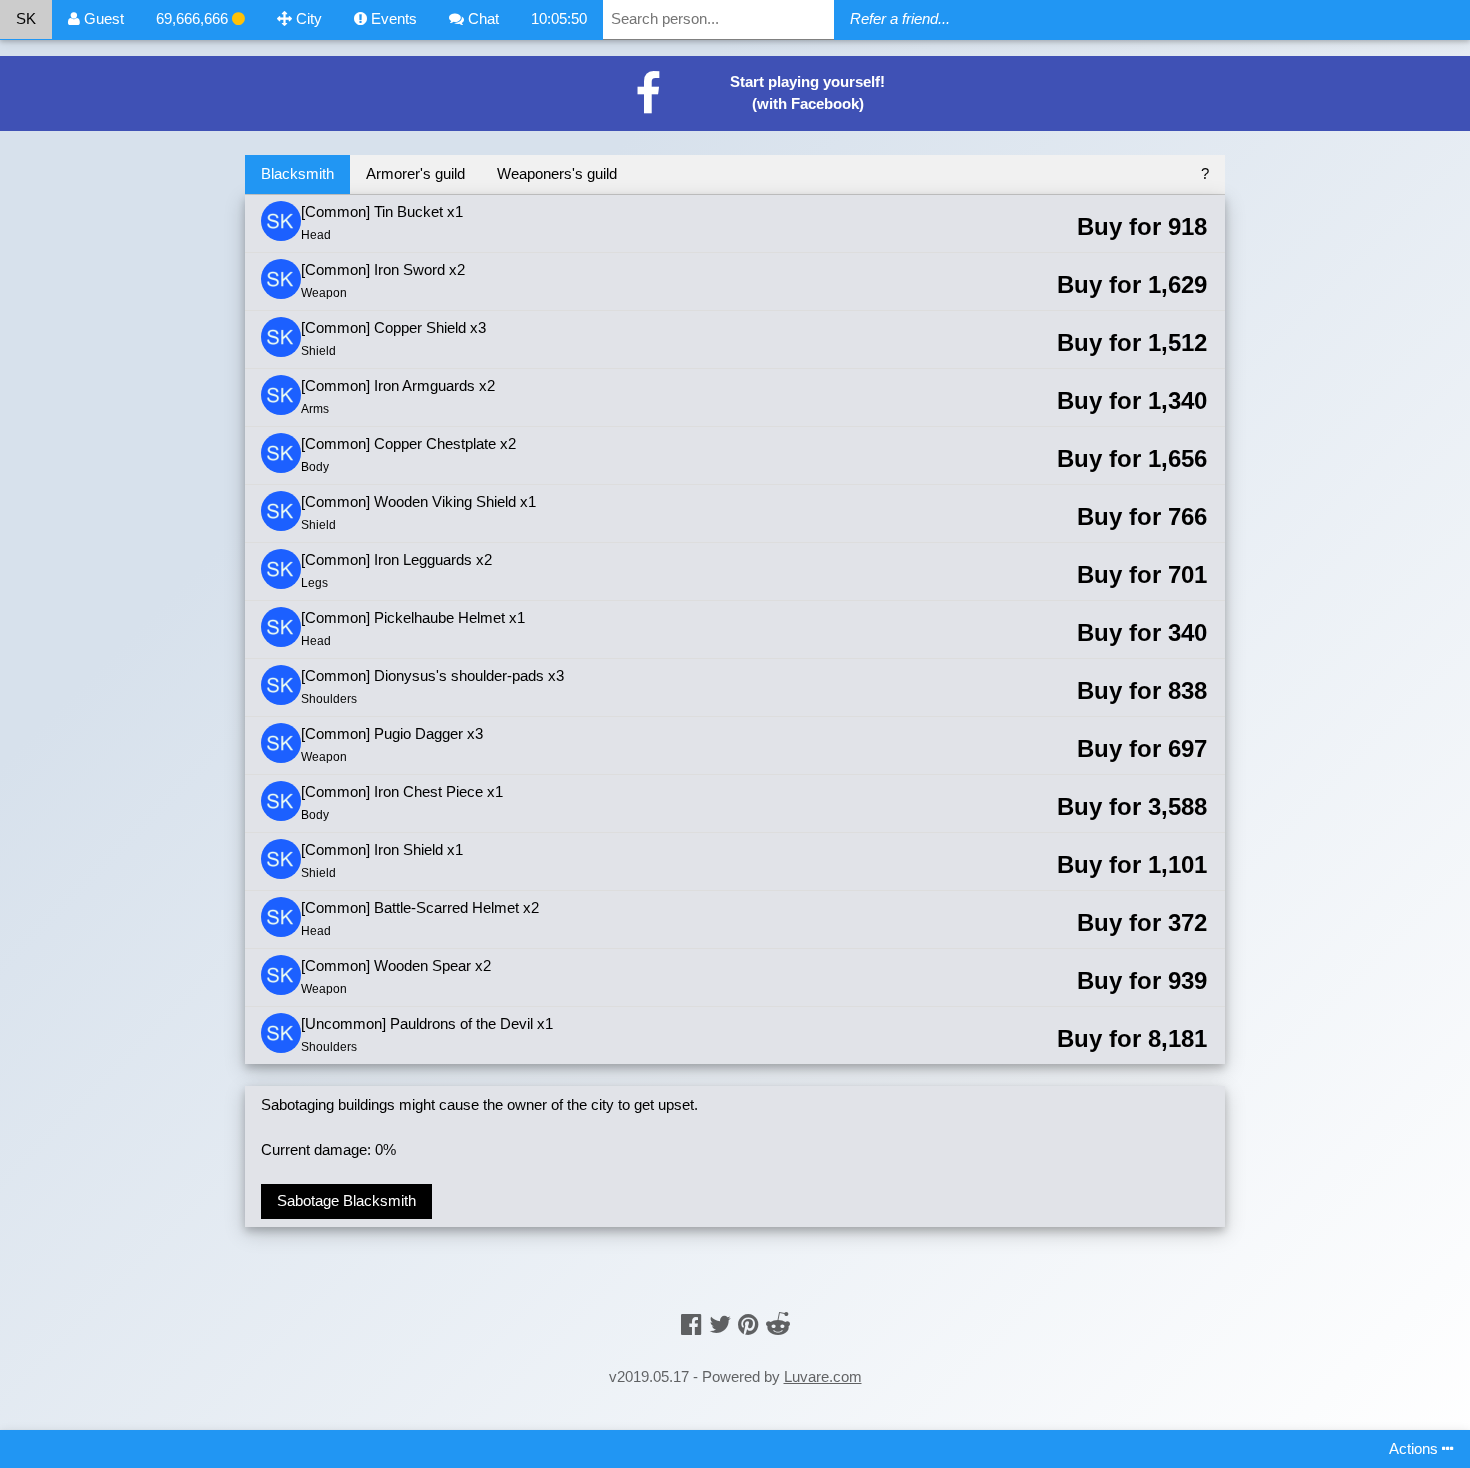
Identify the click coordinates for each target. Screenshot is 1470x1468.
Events (392, 18)
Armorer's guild (415, 173)
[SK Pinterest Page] (748, 1324)
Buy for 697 (1142, 748)
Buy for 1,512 (1132, 342)
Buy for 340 (1142, 632)
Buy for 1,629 (1132, 284)
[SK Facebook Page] (691, 1324)
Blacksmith (297, 173)
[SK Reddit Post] (778, 1324)
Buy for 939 (1142, 980)
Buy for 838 (1142, 690)
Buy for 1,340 (1132, 400)
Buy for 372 (1142, 922)
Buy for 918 (1142, 226)
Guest (102, 18)
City (307, 18)
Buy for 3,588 (1132, 806)
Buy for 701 (1142, 574)
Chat (481, 18)
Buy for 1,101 (1132, 864)
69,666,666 (194, 18)
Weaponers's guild (557, 173)
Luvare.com (823, 1376)
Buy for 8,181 (1132, 1038)
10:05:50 (559, 18)
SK (26, 18)
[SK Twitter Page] (720, 1324)
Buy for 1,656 (1132, 458)
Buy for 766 (1142, 516)
